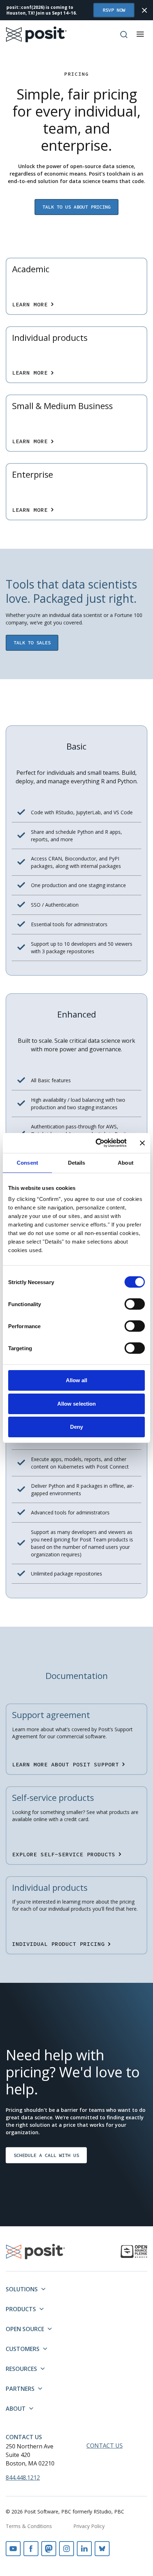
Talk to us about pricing (76, 207)
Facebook (31, 2549)
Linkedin (84, 2549)
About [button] (16, 2409)
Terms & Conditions (29, 2526)
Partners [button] (20, 2389)
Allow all (77, 1380)
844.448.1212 (23, 2478)
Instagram (67, 2549)
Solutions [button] (22, 2289)
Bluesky (102, 2549)
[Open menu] (140, 34)
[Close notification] (144, 10)
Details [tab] (77, 1163)
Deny (76, 1427)
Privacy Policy (89, 2526)
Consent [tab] (27, 1163)
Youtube (13, 2549)
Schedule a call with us (46, 2155)
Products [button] (21, 2309)
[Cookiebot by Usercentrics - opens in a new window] (96, 1143)
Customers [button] (23, 2349)
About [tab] (126, 1163)
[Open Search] (124, 34)
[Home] (36, 34)
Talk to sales (32, 643)
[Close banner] (142, 1143)
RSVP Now (114, 10)
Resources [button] (21, 2369)
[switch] (135, 1304)
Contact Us (24, 2437)
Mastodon (49, 2549)
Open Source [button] (25, 2329)
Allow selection (77, 1404)
